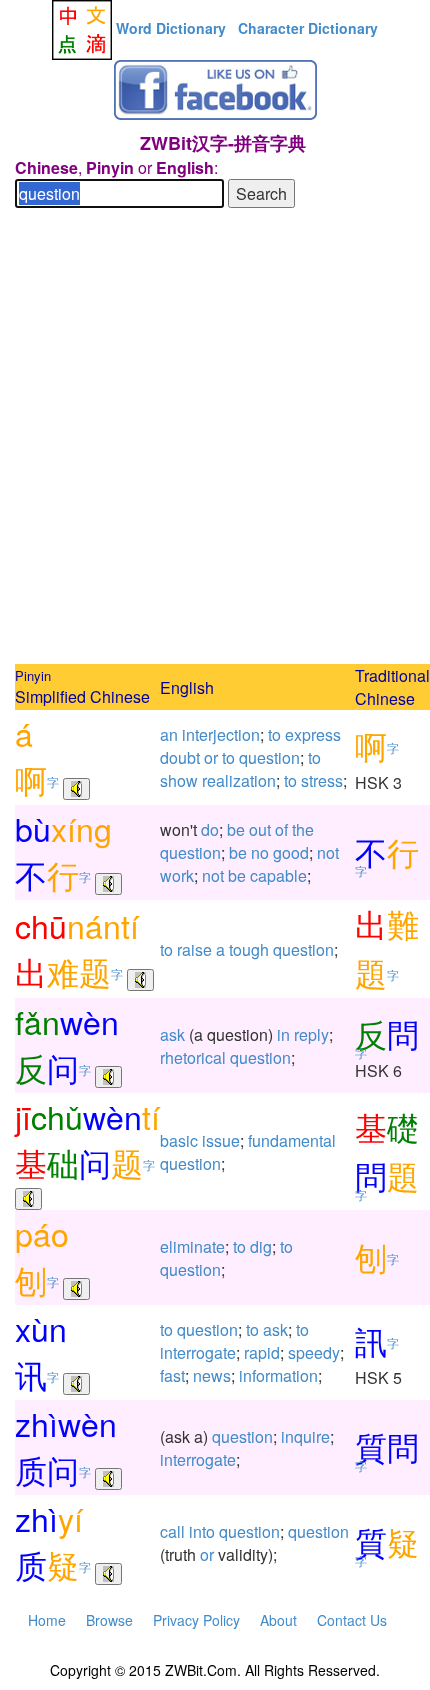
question (269, 757)
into (202, 1531)
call (172, 1531)
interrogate (198, 1352)
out (260, 829)
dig (261, 1246)
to (274, 734)
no (260, 852)
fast (172, 1375)
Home (47, 1620)
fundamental (292, 1140)
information (278, 1375)
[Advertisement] (215, 439)
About (278, 1620)
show (179, 780)
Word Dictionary (171, 28)
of (281, 829)
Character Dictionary (308, 28)
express (313, 734)
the (303, 829)
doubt (180, 757)
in (283, 1034)
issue (221, 1140)
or (211, 757)
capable (278, 875)
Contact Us (352, 1620)
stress (322, 780)
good (291, 852)
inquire (305, 1436)
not (328, 852)
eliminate (192, 1246)
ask (172, 1034)
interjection (221, 734)
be (236, 829)
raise (194, 949)
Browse (109, 1620)
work (177, 875)
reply (311, 1034)
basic (179, 1140)
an (169, 734)
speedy (314, 1352)
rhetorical (193, 1057)
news (212, 1375)
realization (239, 780)
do (210, 829)
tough (249, 949)
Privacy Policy (196, 1620)
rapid (262, 1352)
